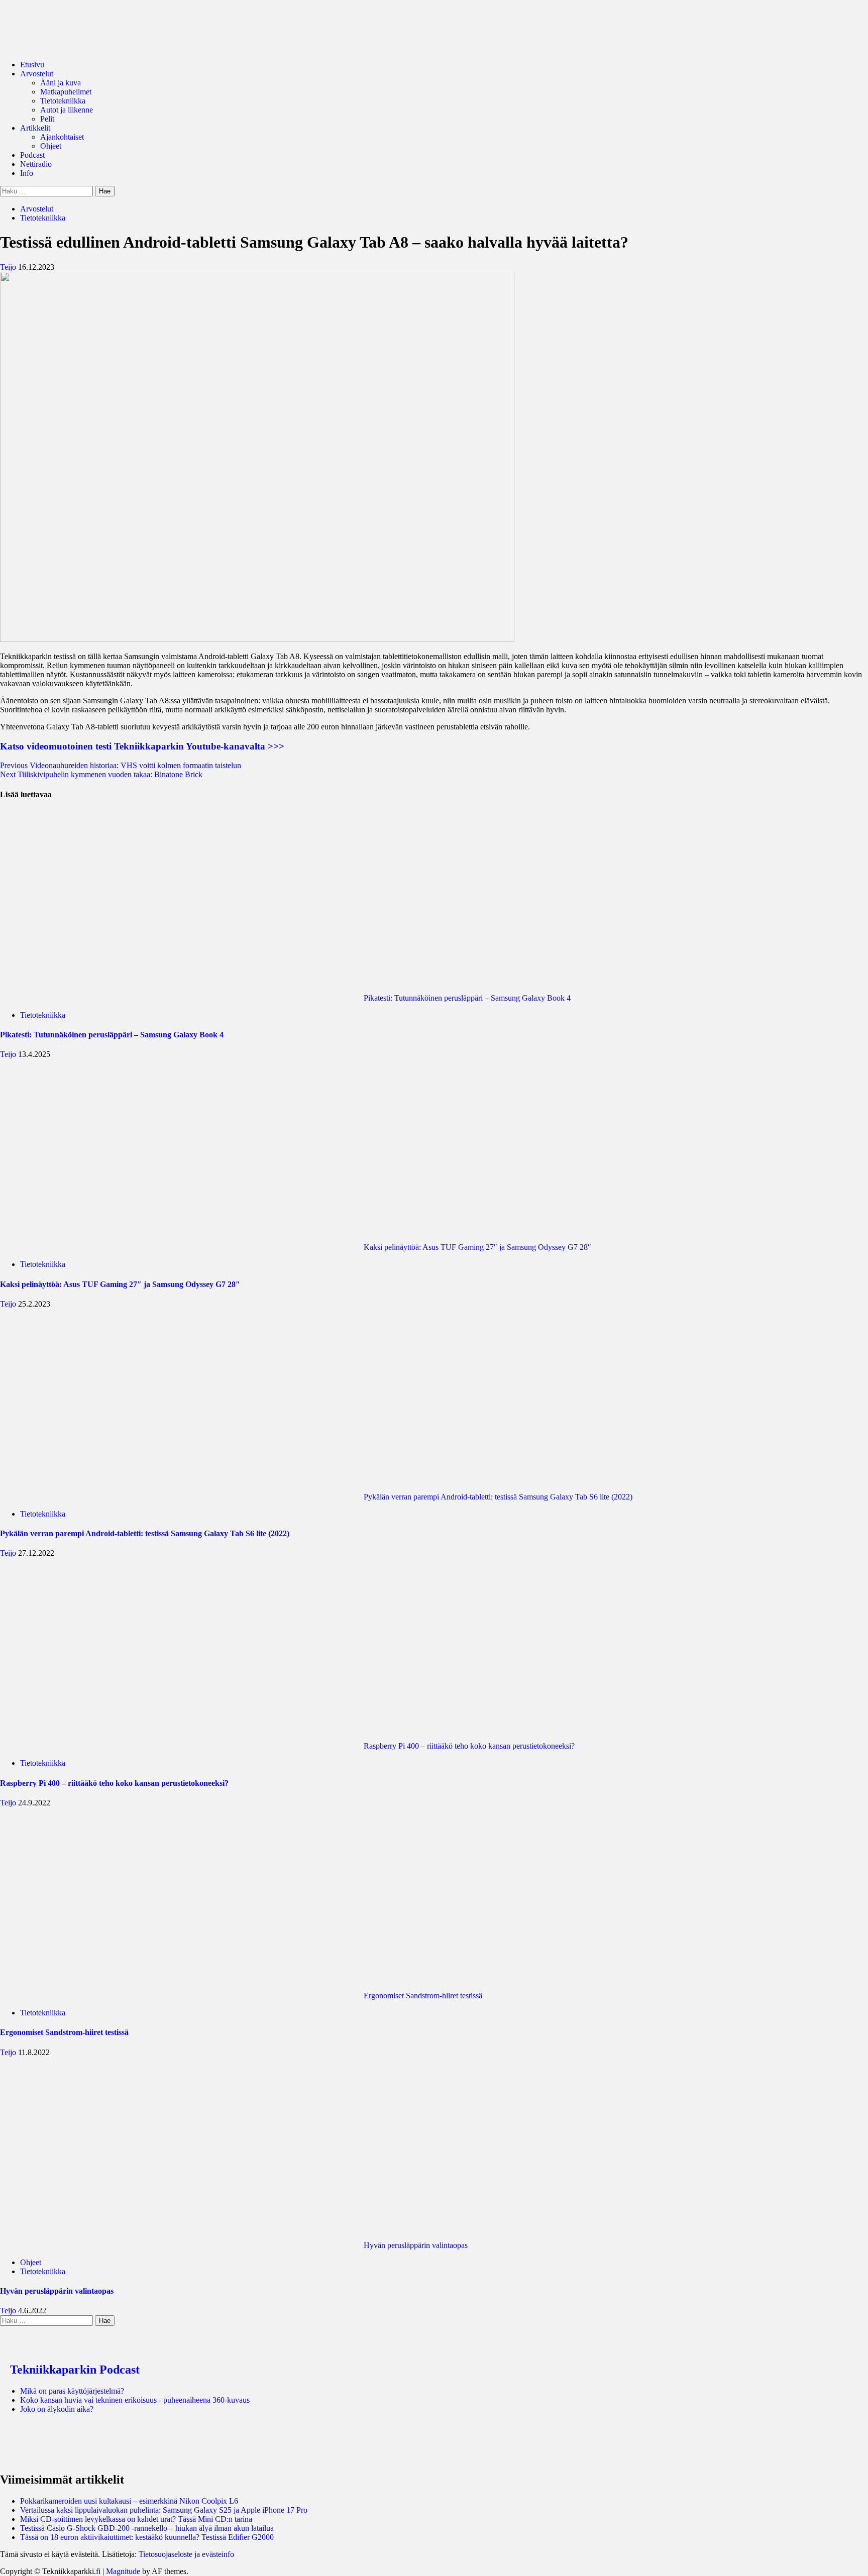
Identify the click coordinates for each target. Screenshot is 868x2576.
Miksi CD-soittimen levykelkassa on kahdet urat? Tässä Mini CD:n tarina (136, 2519)
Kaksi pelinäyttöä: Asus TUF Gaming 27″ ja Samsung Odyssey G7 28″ (476, 1247)
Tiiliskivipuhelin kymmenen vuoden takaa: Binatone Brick (101, 774)
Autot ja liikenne (67, 110)
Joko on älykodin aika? (57, 2409)
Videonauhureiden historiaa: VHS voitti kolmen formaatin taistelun (121, 765)
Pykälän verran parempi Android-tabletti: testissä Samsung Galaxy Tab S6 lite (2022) (497, 1497)
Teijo (9, 267)
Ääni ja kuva (61, 83)
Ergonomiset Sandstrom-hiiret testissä (422, 1996)
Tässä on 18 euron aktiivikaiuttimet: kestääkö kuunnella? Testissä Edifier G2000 (147, 2537)
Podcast (32, 155)
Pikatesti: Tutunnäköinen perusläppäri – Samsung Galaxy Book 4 (466, 998)
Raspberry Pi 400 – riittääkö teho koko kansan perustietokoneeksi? (468, 1746)
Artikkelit (35, 128)
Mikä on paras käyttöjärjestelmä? (72, 2391)
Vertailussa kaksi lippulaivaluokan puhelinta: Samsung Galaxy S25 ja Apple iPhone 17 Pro (164, 2510)
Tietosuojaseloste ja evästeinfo (186, 2554)
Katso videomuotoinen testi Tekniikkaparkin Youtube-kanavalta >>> (142, 746)
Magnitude (123, 2571)
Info (27, 173)
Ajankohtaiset (62, 137)
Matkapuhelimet (66, 92)
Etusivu (32, 65)
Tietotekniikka (63, 101)
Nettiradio (36, 164)
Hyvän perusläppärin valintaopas (415, 2245)
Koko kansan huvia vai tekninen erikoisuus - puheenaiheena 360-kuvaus (135, 2400)
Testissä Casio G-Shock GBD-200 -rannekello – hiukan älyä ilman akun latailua (147, 2528)
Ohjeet (51, 146)
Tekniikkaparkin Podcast (75, 2370)
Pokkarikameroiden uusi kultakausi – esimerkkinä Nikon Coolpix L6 (129, 2501)
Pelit (47, 119)
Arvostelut (37, 74)
